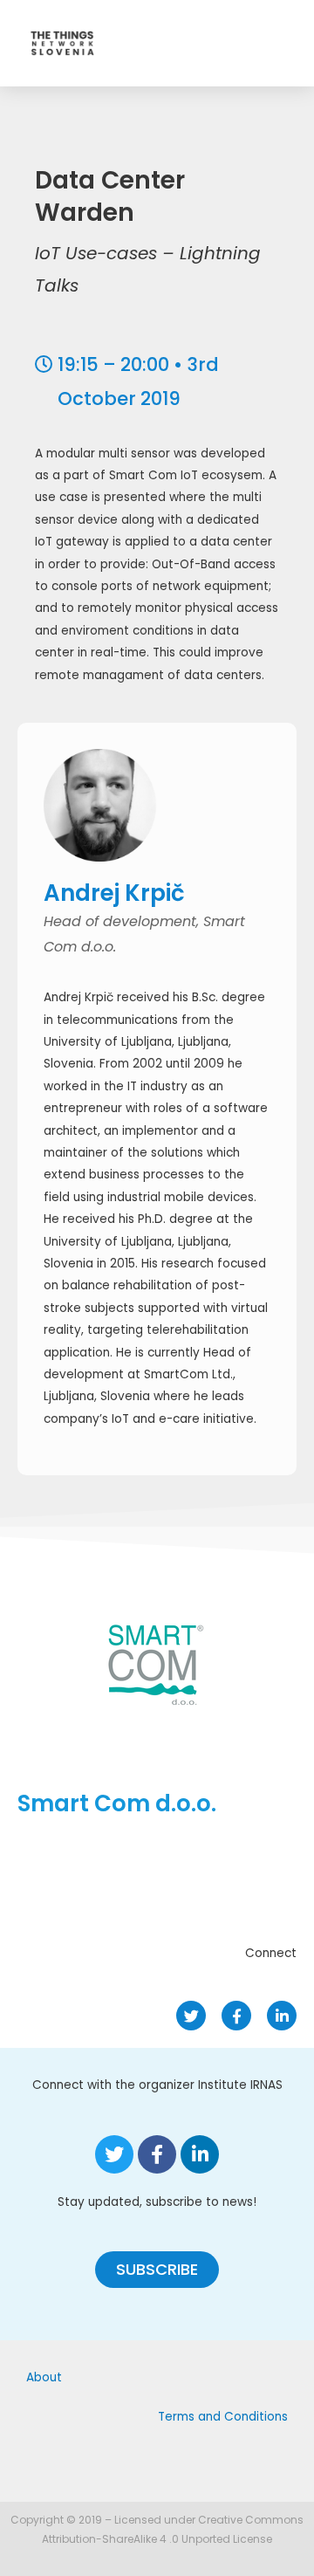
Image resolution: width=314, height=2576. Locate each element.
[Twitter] (191, 2016)
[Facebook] (157, 2154)
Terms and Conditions (223, 2417)
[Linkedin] (200, 2154)
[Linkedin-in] (282, 2016)
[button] (157, 2270)
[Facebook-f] (236, 2016)
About (44, 2377)
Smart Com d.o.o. (117, 1803)
